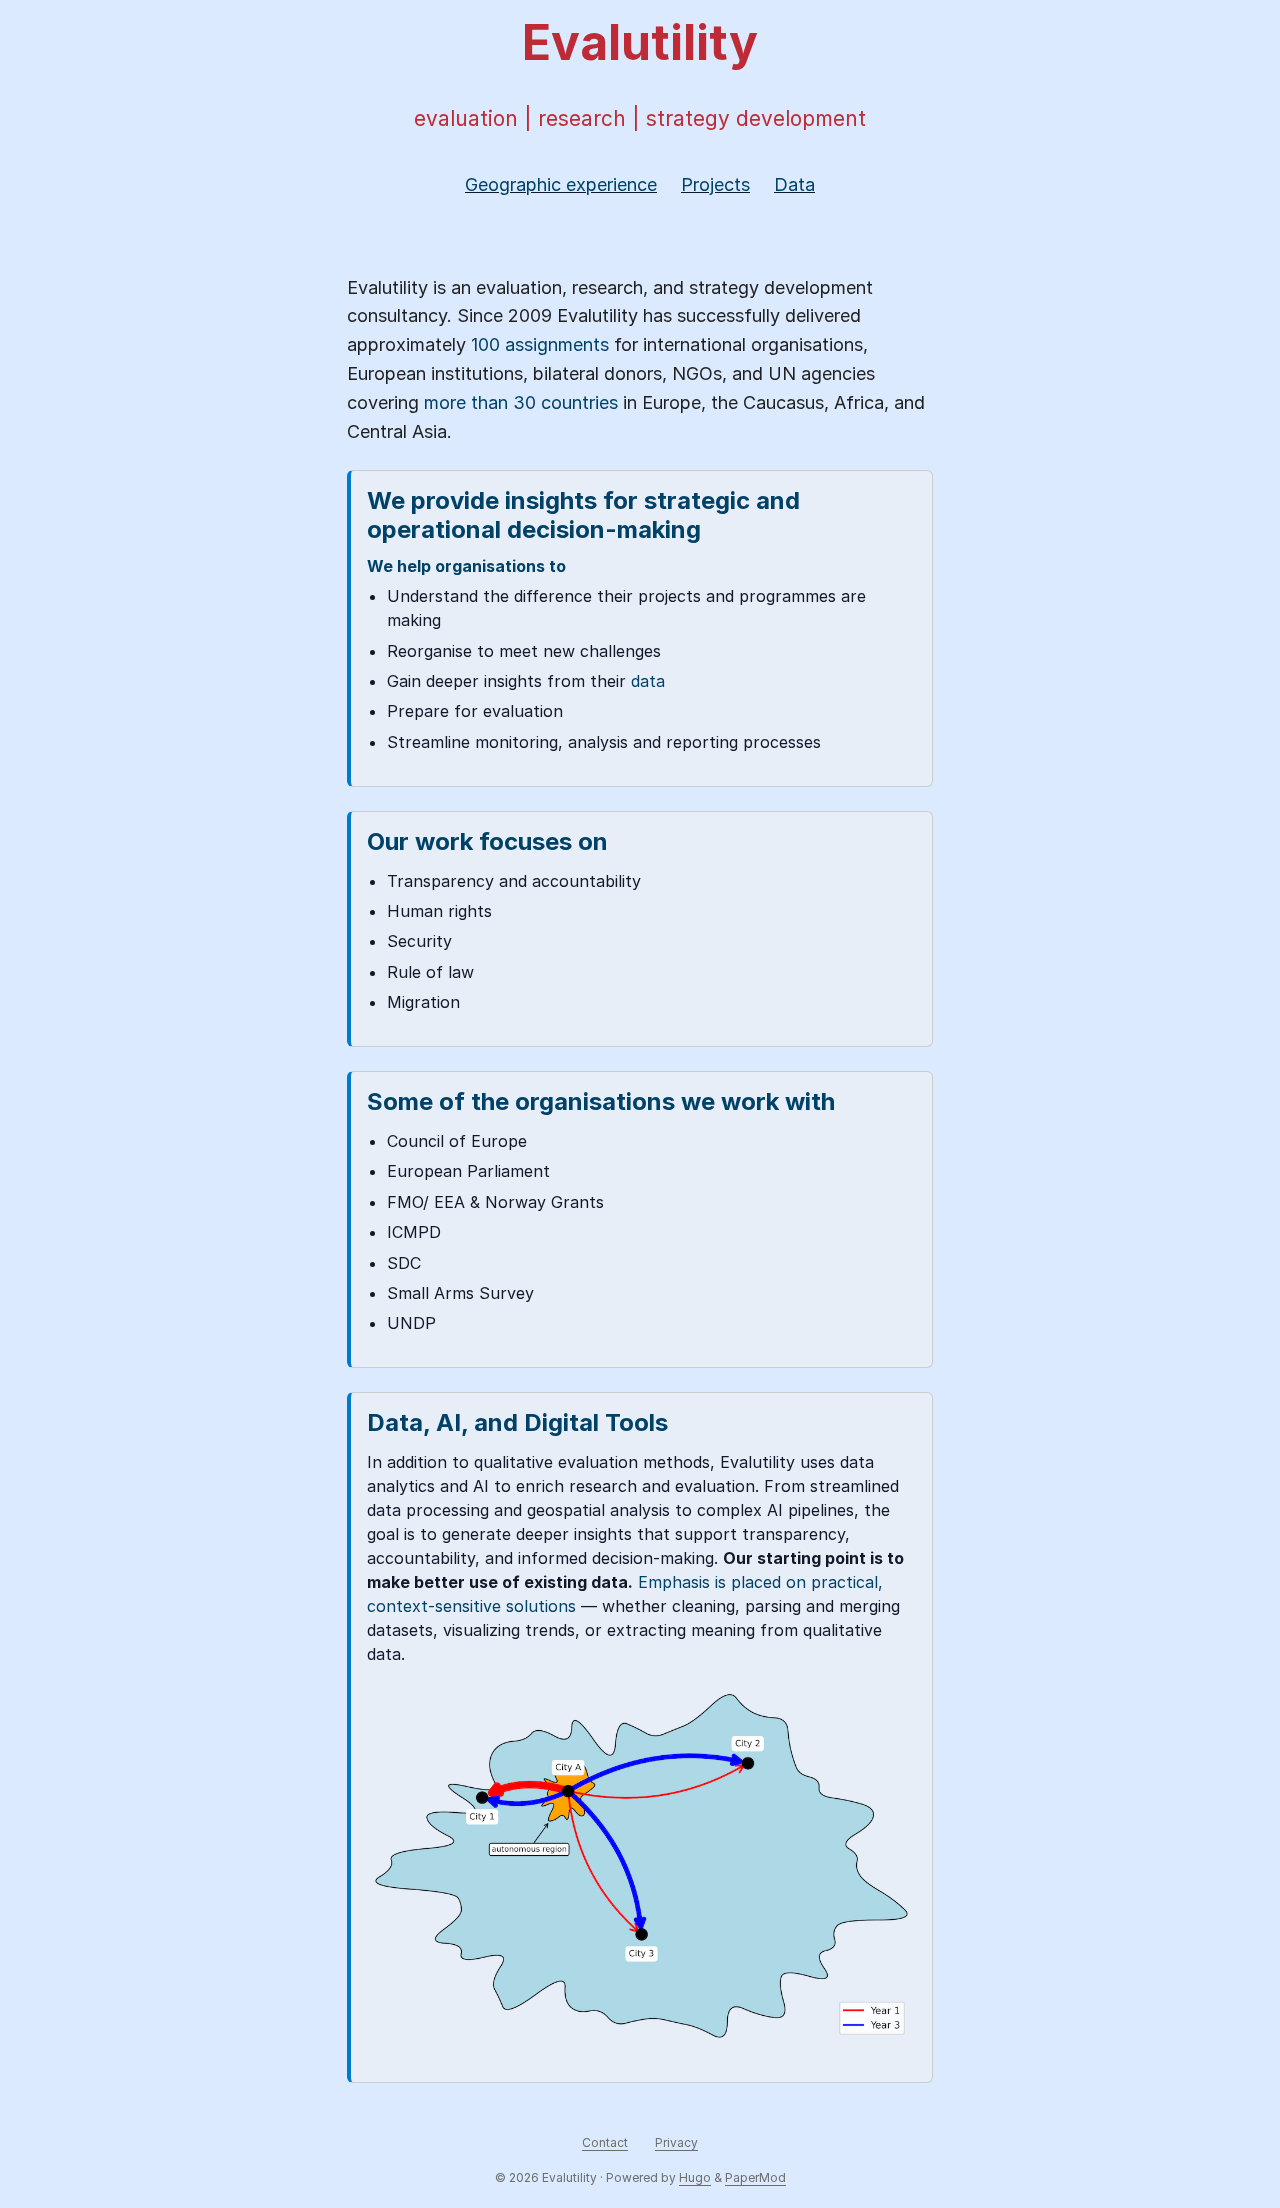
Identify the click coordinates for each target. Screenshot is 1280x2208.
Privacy (676, 2142)
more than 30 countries (521, 402)
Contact (605, 2142)
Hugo (695, 2177)
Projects (715, 184)
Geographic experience (561, 184)
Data (794, 184)
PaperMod (755, 2177)
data (648, 681)
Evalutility (640, 42)
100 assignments (540, 344)
